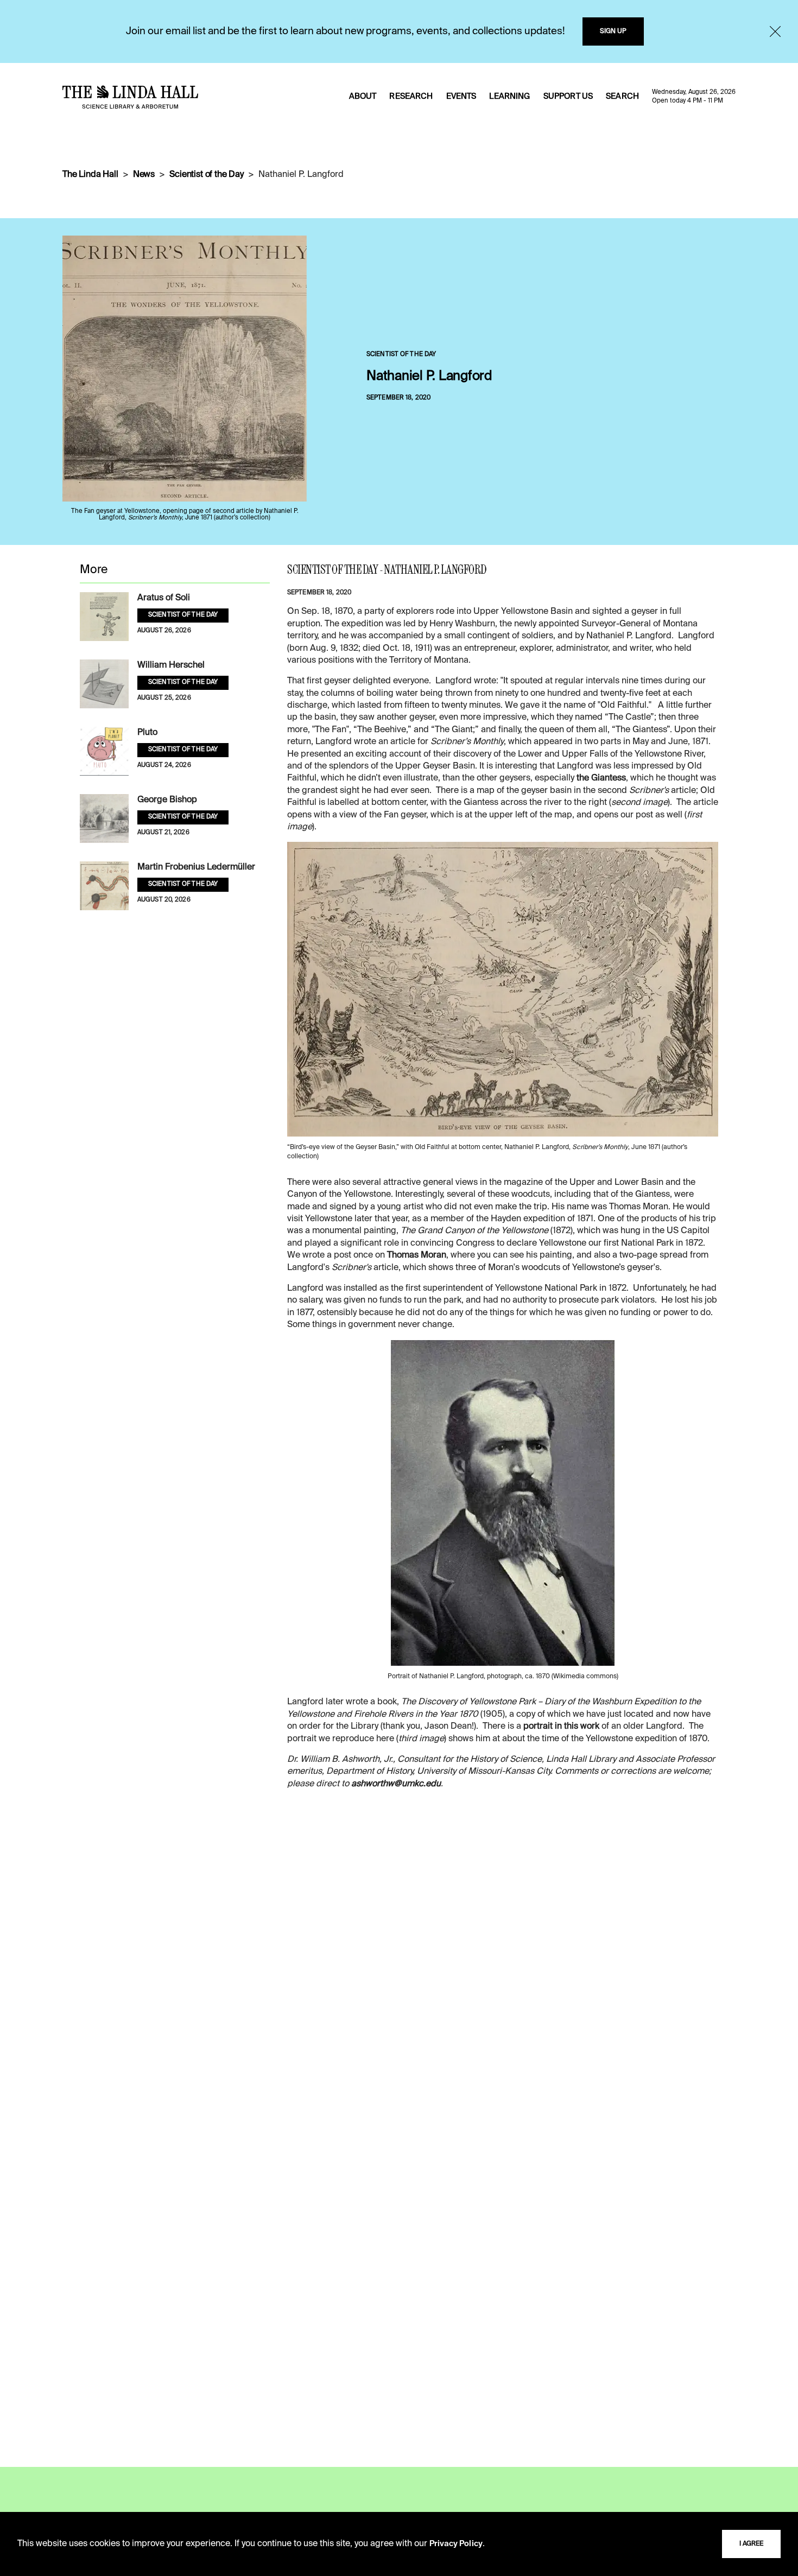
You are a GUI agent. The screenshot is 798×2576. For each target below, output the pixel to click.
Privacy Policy (456, 2544)
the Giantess (601, 778)
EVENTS (461, 97)
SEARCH (622, 97)
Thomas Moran (417, 1255)
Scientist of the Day (207, 175)
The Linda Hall (90, 175)
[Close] (775, 31)
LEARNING (509, 97)
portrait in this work (561, 1727)
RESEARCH (411, 97)
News (144, 175)
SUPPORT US (568, 97)
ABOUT (363, 97)
